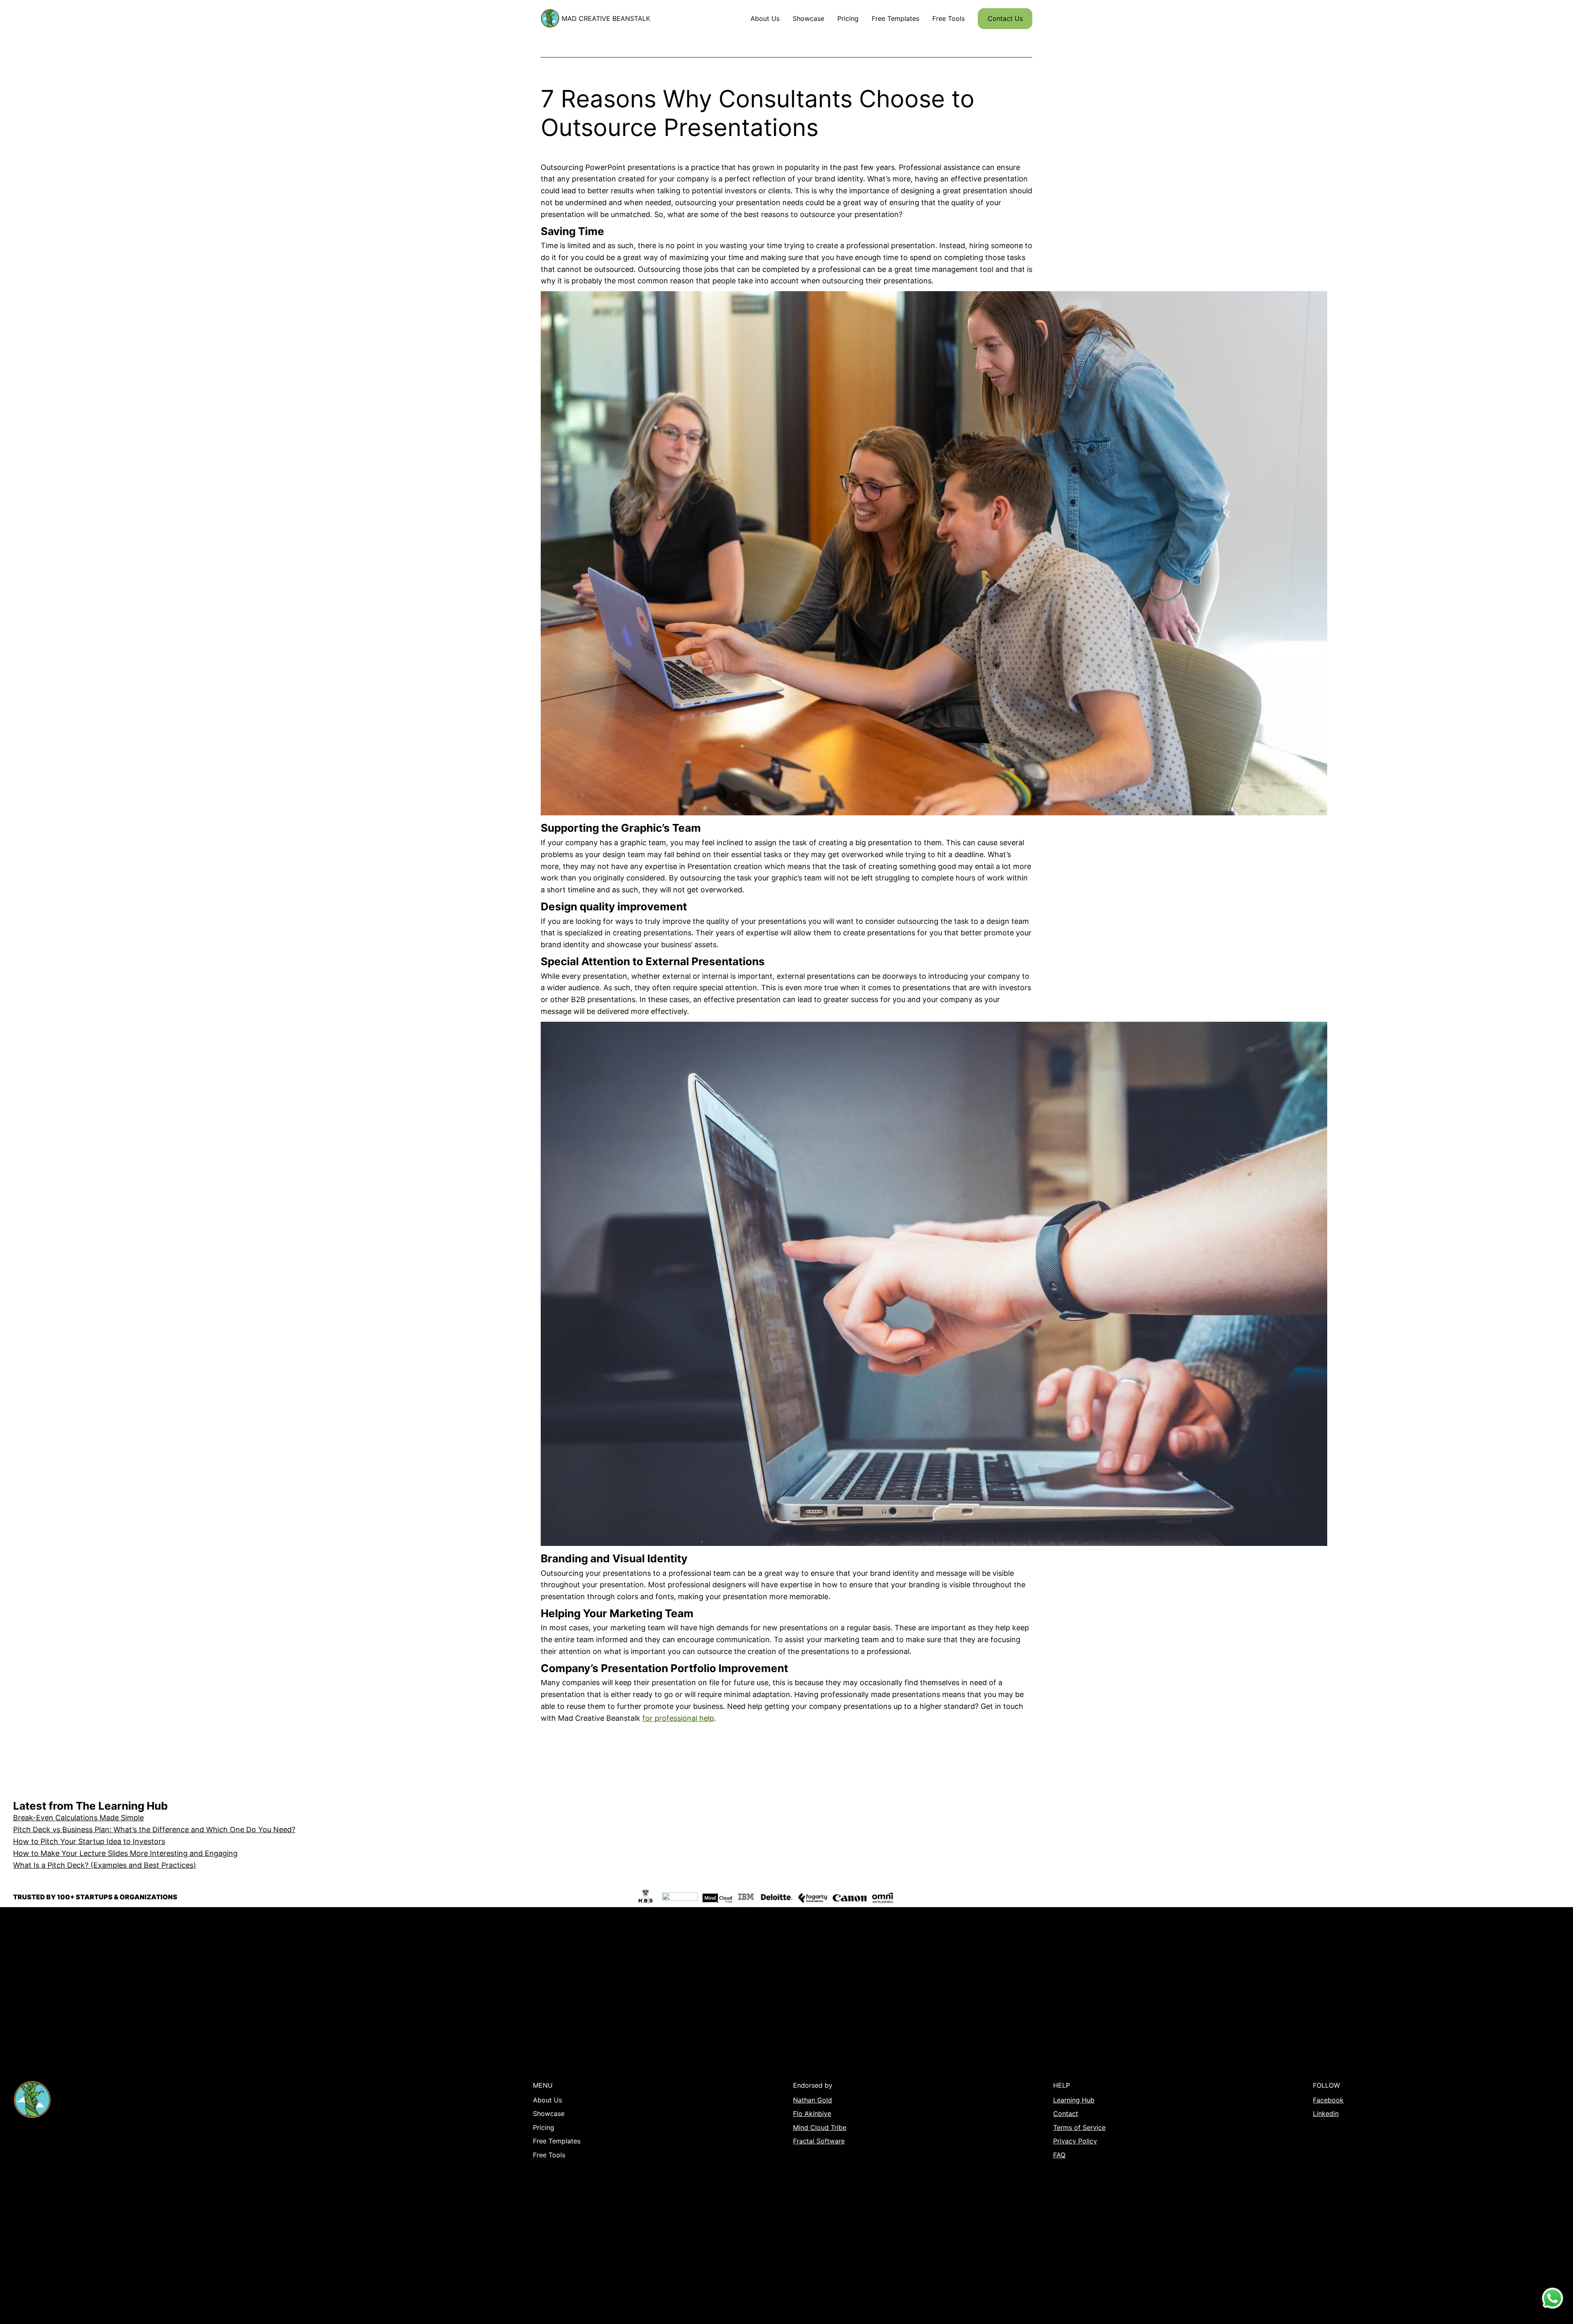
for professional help (678, 1718)
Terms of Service (1079, 2127)
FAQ (1059, 2155)
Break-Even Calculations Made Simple (78, 1818)
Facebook (1328, 2100)
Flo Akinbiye (812, 2114)
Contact (1066, 2114)
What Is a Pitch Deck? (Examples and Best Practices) (105, 1865)
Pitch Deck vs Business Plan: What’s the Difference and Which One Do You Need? (154, 1830)
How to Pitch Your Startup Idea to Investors (89, 1841)
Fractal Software (819, 2141)
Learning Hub (1074, 2100)
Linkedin (1326, 2114)
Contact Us (1005, 18)
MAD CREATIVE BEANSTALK (606, 18)
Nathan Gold (813, 2100)
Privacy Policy (1075, 2141)
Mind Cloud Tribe (820, 2127)
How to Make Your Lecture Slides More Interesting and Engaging (125, 1853)
